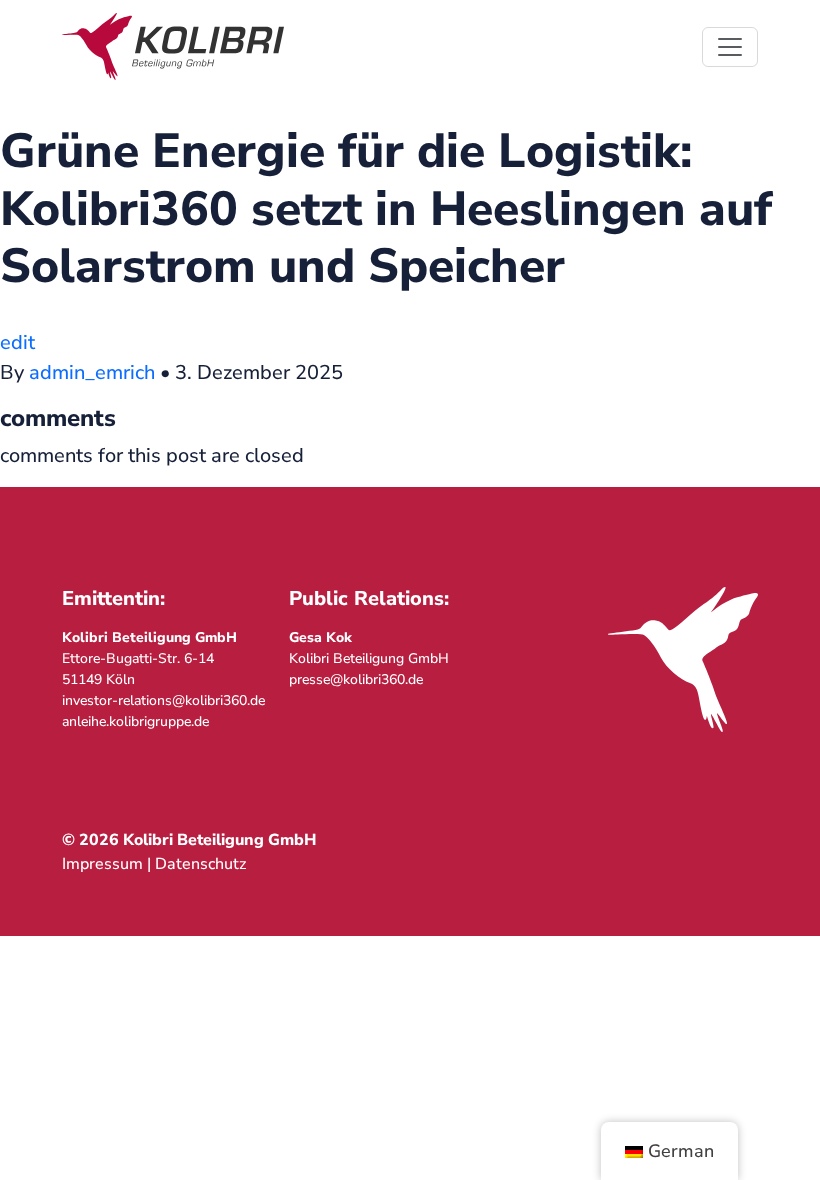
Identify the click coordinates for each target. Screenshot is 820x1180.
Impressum (102, 864)
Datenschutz (200, 864)
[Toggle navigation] (730, 47)
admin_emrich (92, 372)
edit (17, 342)
